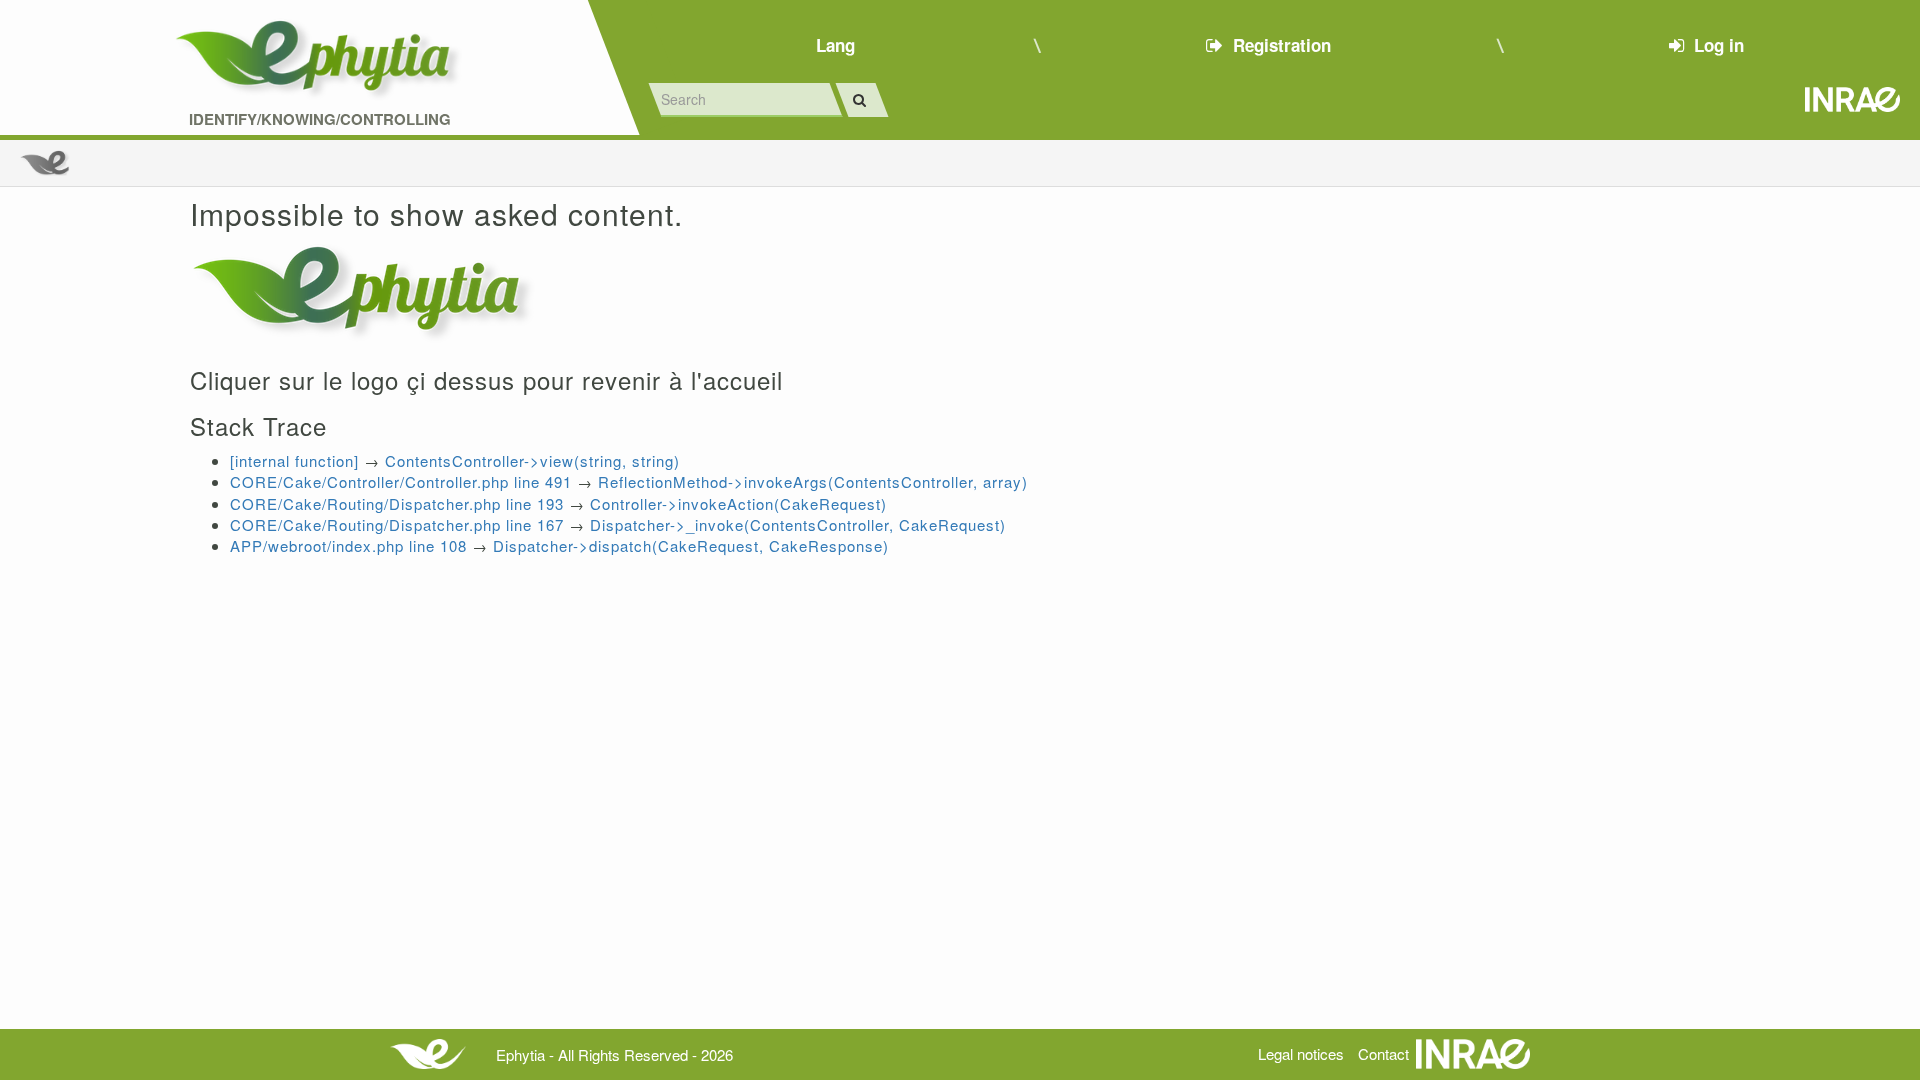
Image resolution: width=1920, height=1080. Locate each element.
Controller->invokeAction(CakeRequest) (738, 503)
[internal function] (294, 460)
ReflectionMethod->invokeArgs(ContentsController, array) (813, 481)
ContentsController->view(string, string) (532, 460)
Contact (1383, 1053)
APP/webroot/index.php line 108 (348, 545)
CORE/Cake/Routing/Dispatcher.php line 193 (397, 503)
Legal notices (1301, 1053)
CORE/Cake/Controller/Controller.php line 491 (401, 481)
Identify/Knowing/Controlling (320, 119)
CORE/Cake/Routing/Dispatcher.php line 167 (397, 524)
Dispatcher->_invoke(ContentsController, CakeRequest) (798, 524)
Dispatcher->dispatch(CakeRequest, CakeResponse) (691, 545)
